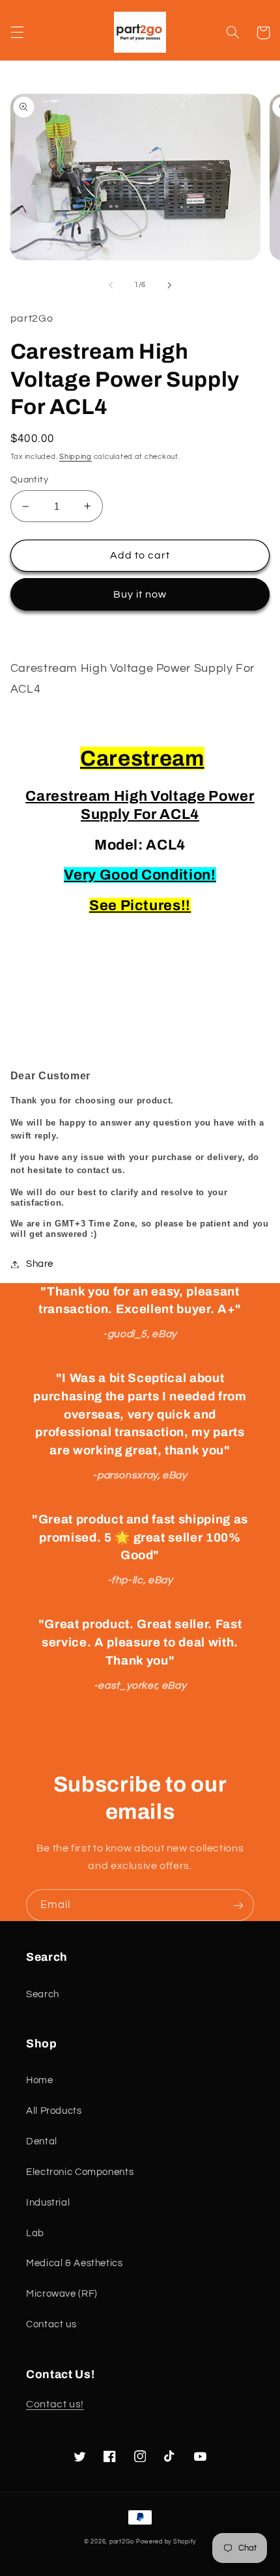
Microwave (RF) (62, 2294)
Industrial (48, 2203)
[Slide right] (169, 285)
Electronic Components (80, 2172)
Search (43, 1994)
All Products (54, 2111)
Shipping (76, 457)
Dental (42, 2141)
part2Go (122, 2542)
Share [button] (40, 1264)
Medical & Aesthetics (75, 2263)
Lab (35, 2233)
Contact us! (55, 2404)
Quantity (29, 480)
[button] (17, 33)
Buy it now (140, 594)
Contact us (51, 2324)
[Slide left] (111, 285)
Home (40, 2080)
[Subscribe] (238, 1905)
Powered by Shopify (166, 2542)
